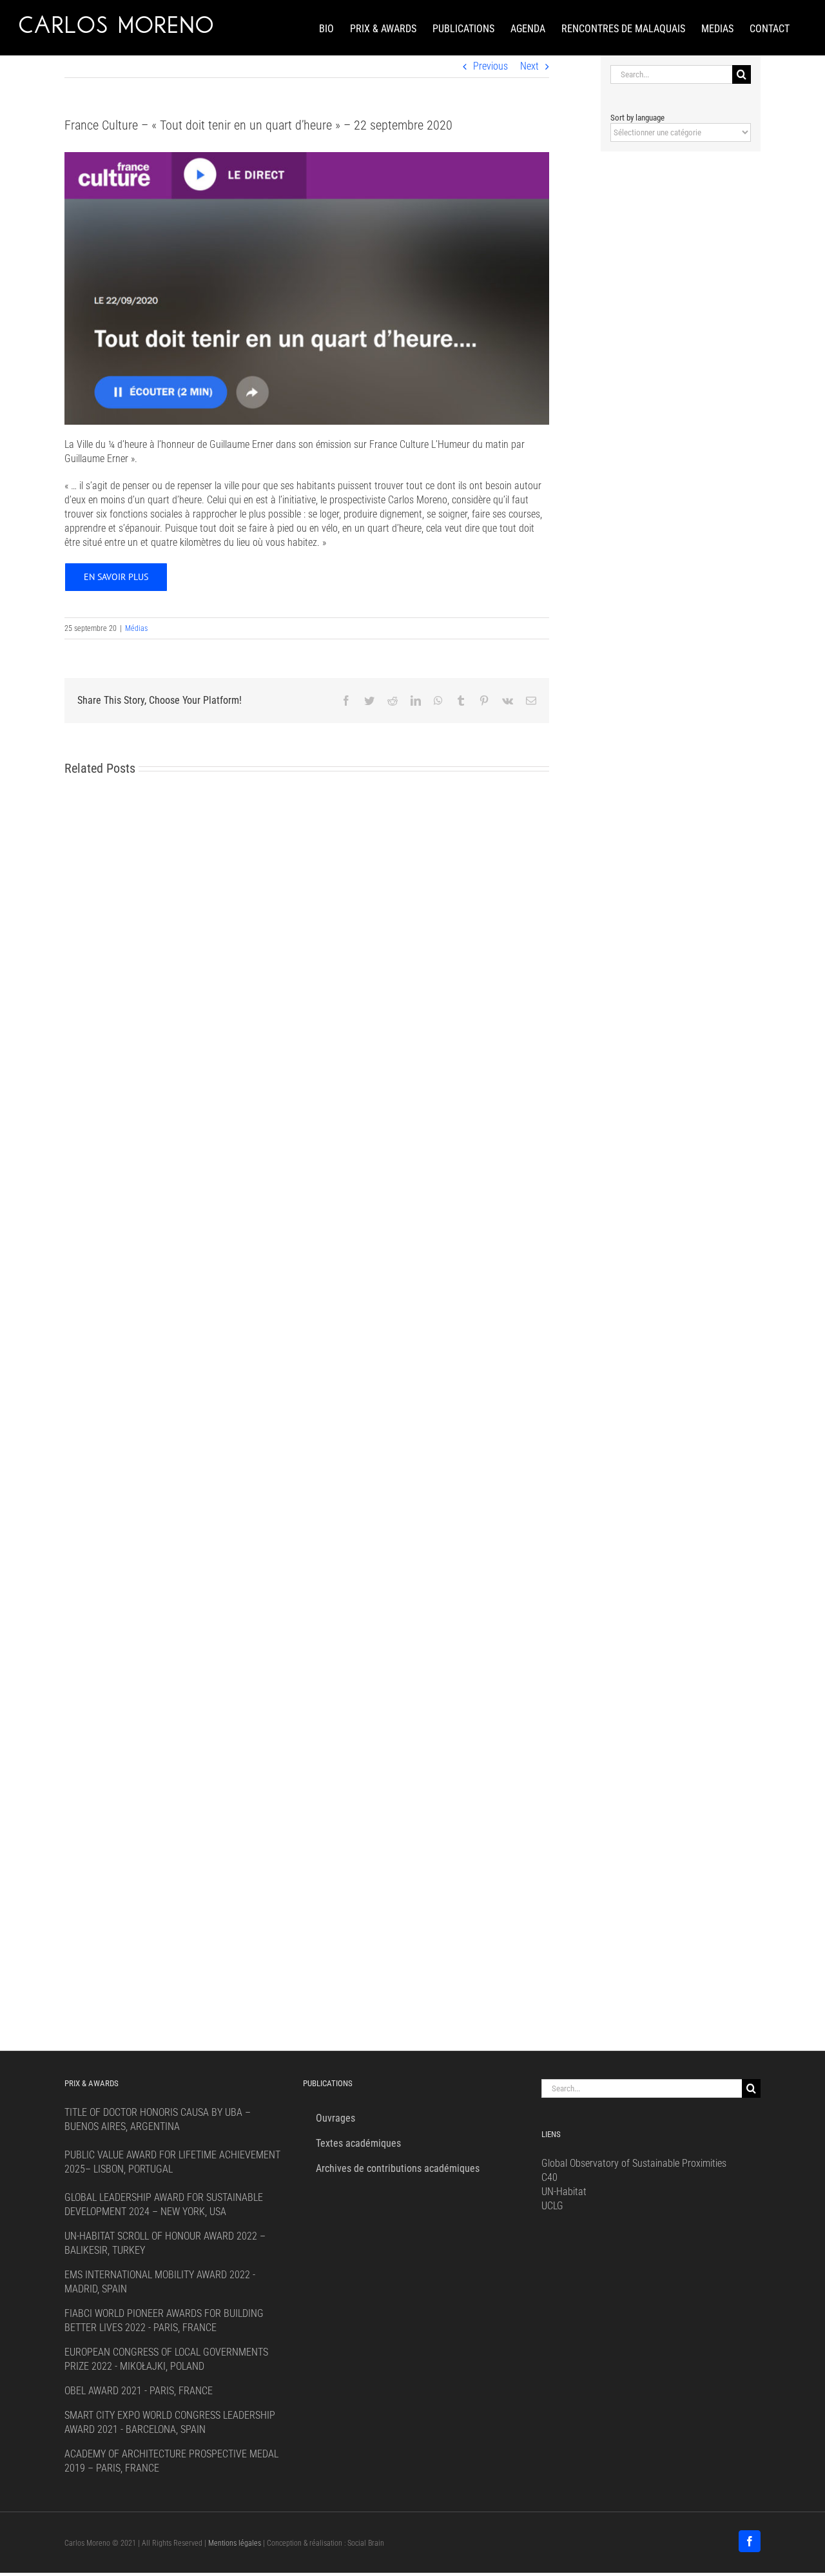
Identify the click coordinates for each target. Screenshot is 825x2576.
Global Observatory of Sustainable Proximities (634, 2163)
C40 (549, 2177)
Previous (490, 66)
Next (529, 66)
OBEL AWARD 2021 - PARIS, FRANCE (139, 2391)
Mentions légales (235, 2543)
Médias (136, 628)
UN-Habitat (564, 2192)
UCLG (552, 2206)
